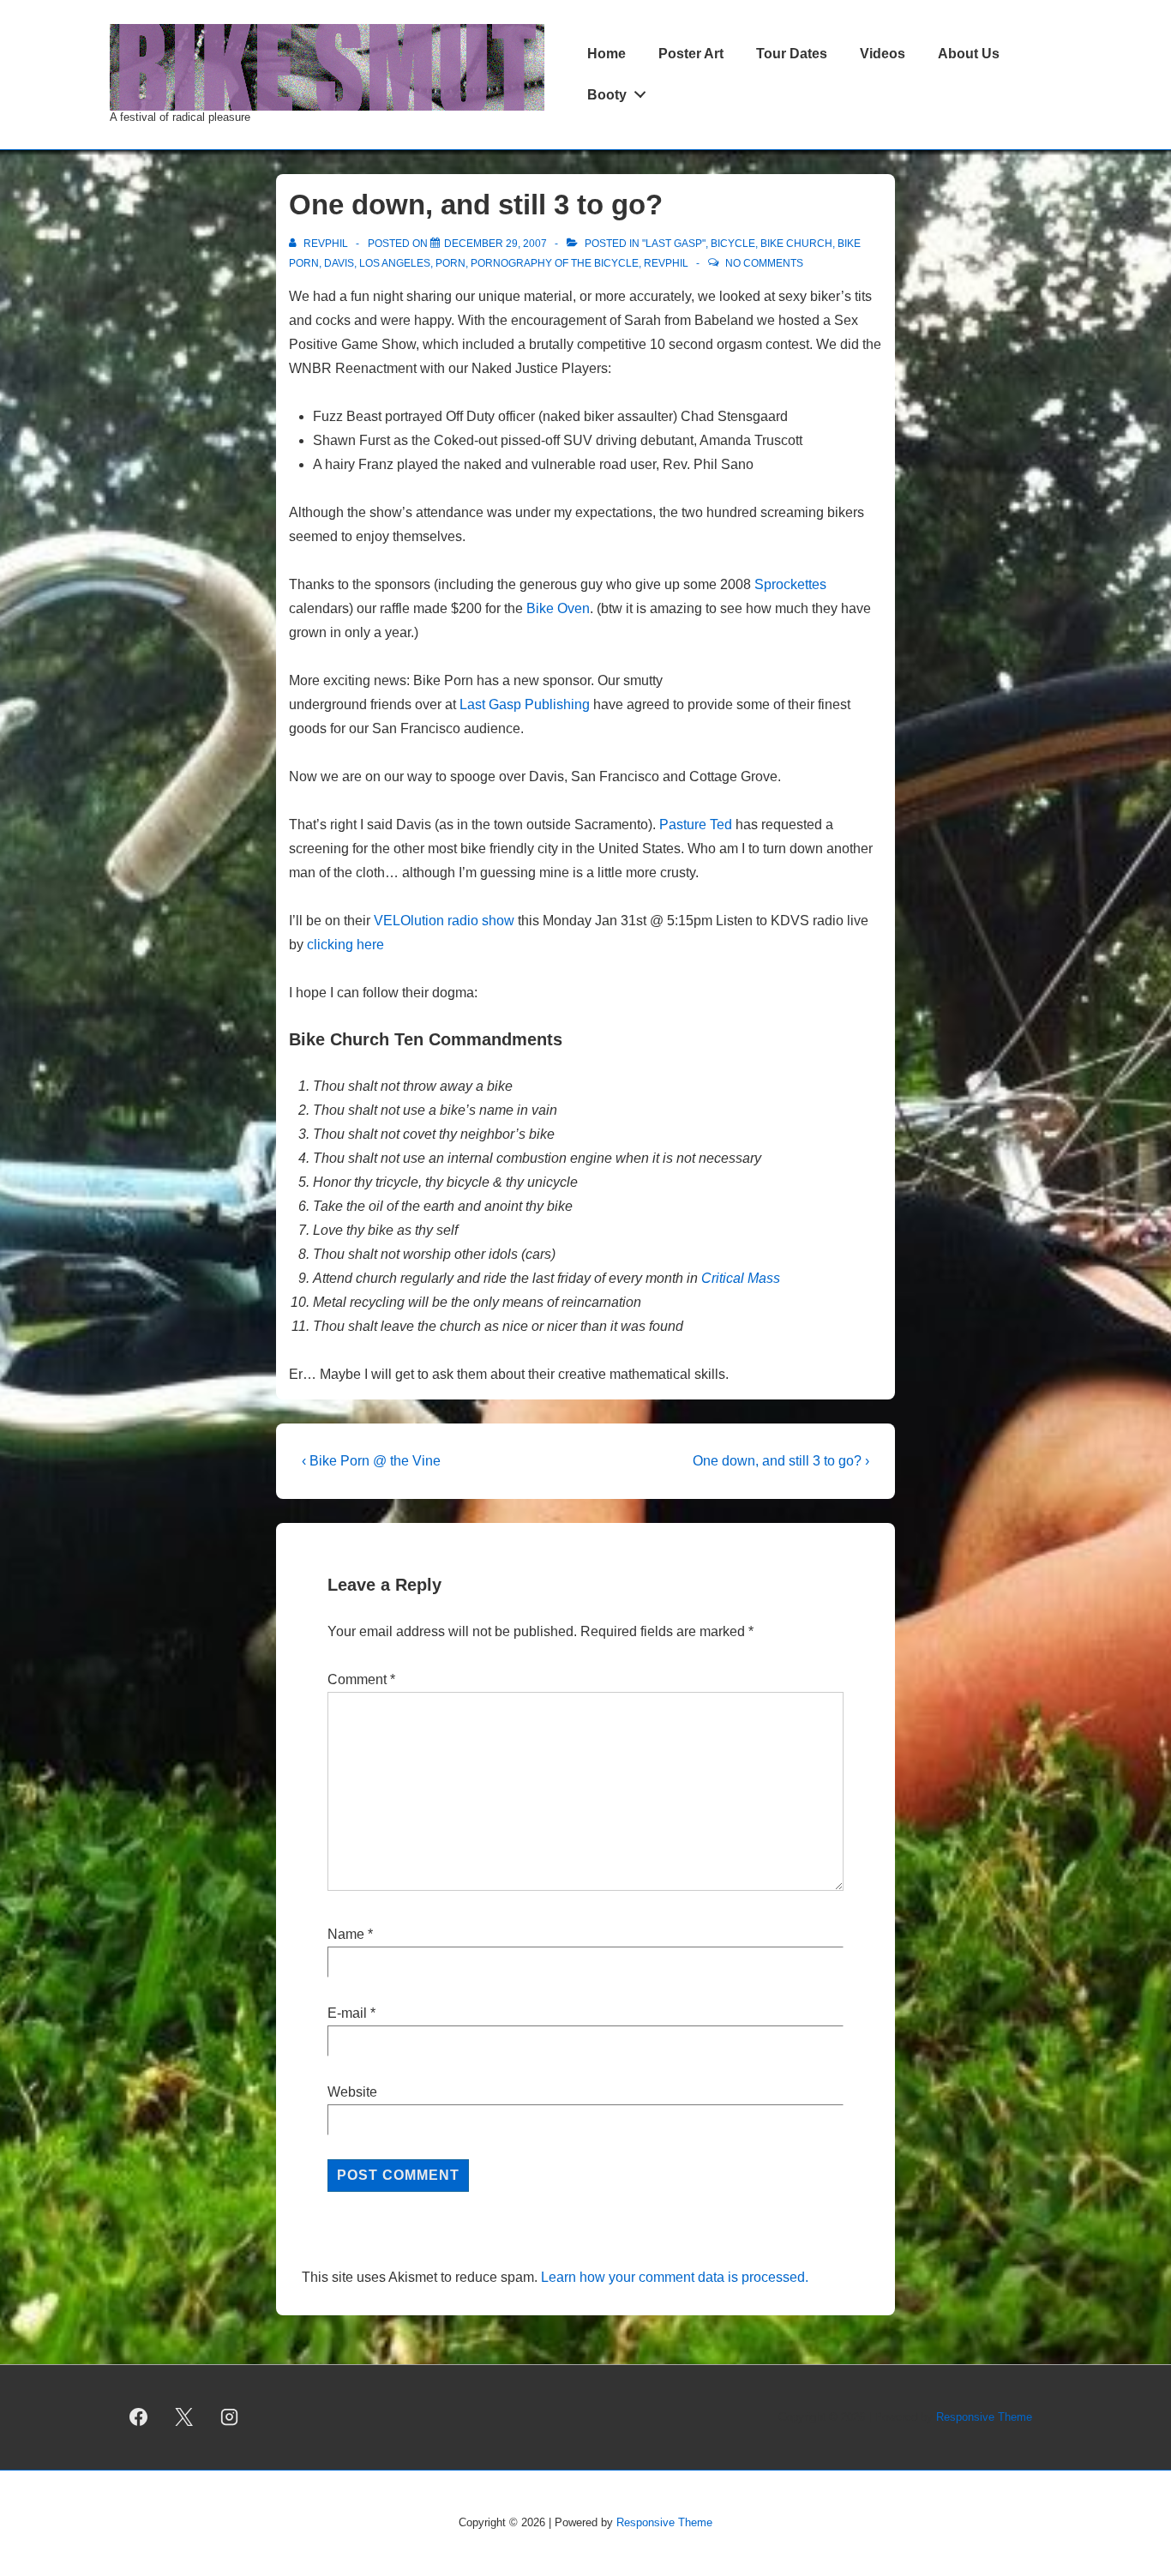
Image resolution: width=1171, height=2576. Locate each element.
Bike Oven (558, 608)
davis (339, 263)
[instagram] (230, 2417)
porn (450, 263)
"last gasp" (674, 244)
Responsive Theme (984, 2417)
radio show (444, 921)
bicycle (733, 244)
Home (607, 54)
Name (346, 1934)
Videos (883, 54)
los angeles (395, 263)
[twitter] (184, 2417)
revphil (666, 263)
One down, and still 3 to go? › (781, 1461)
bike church (796, 244)
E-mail (347, 2013)
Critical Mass (741, 1278)
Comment (361, 1679)
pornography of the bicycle (555, 263)
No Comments (764, 263)
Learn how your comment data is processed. (675, 2277)
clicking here (345, 945)
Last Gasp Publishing (525, 704)
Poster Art (691, 54)
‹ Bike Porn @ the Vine (371, 1461)
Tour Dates (792, 54)
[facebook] (139, 2417)
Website (352, 2092)
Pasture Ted (696, 825)
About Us (969, 54)
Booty (607, 95)
